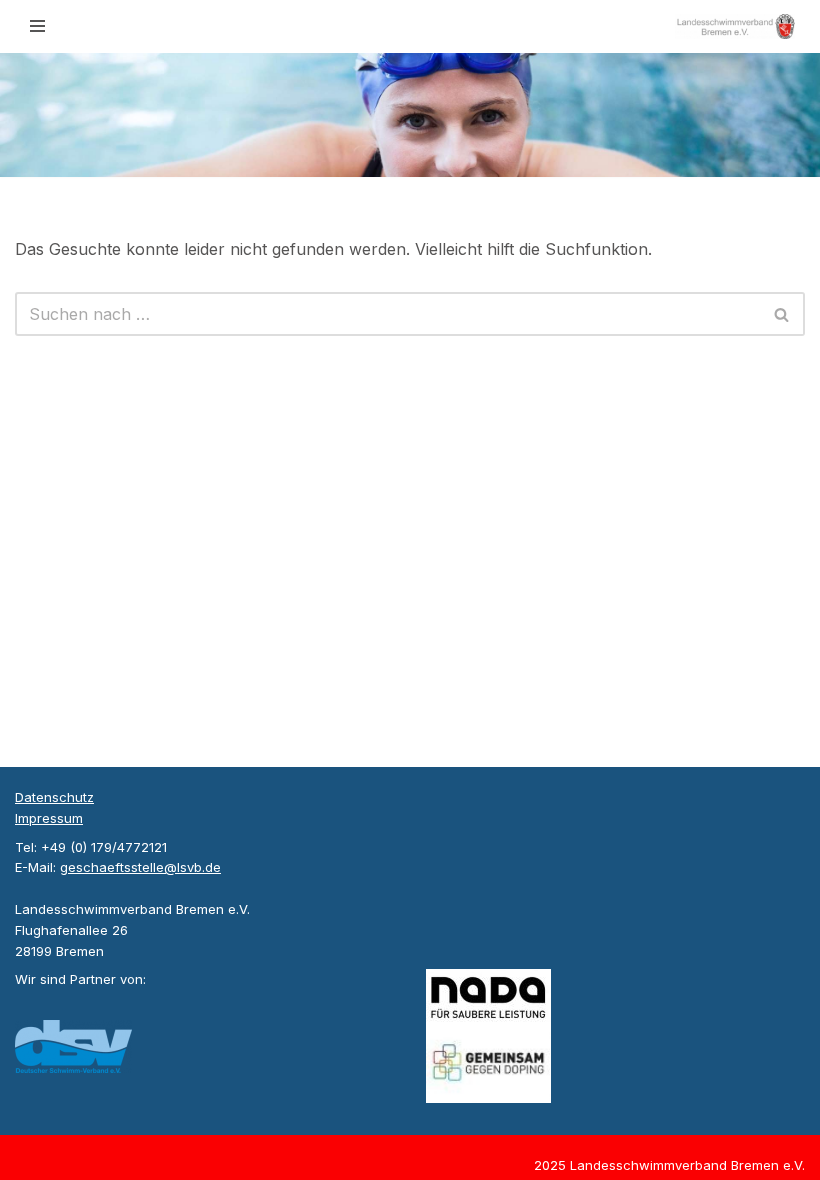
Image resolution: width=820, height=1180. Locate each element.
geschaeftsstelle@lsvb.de (140, 867)
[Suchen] (782, 314)
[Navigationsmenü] (37, 26)
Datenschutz (54, 797)
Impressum (49, 818)
